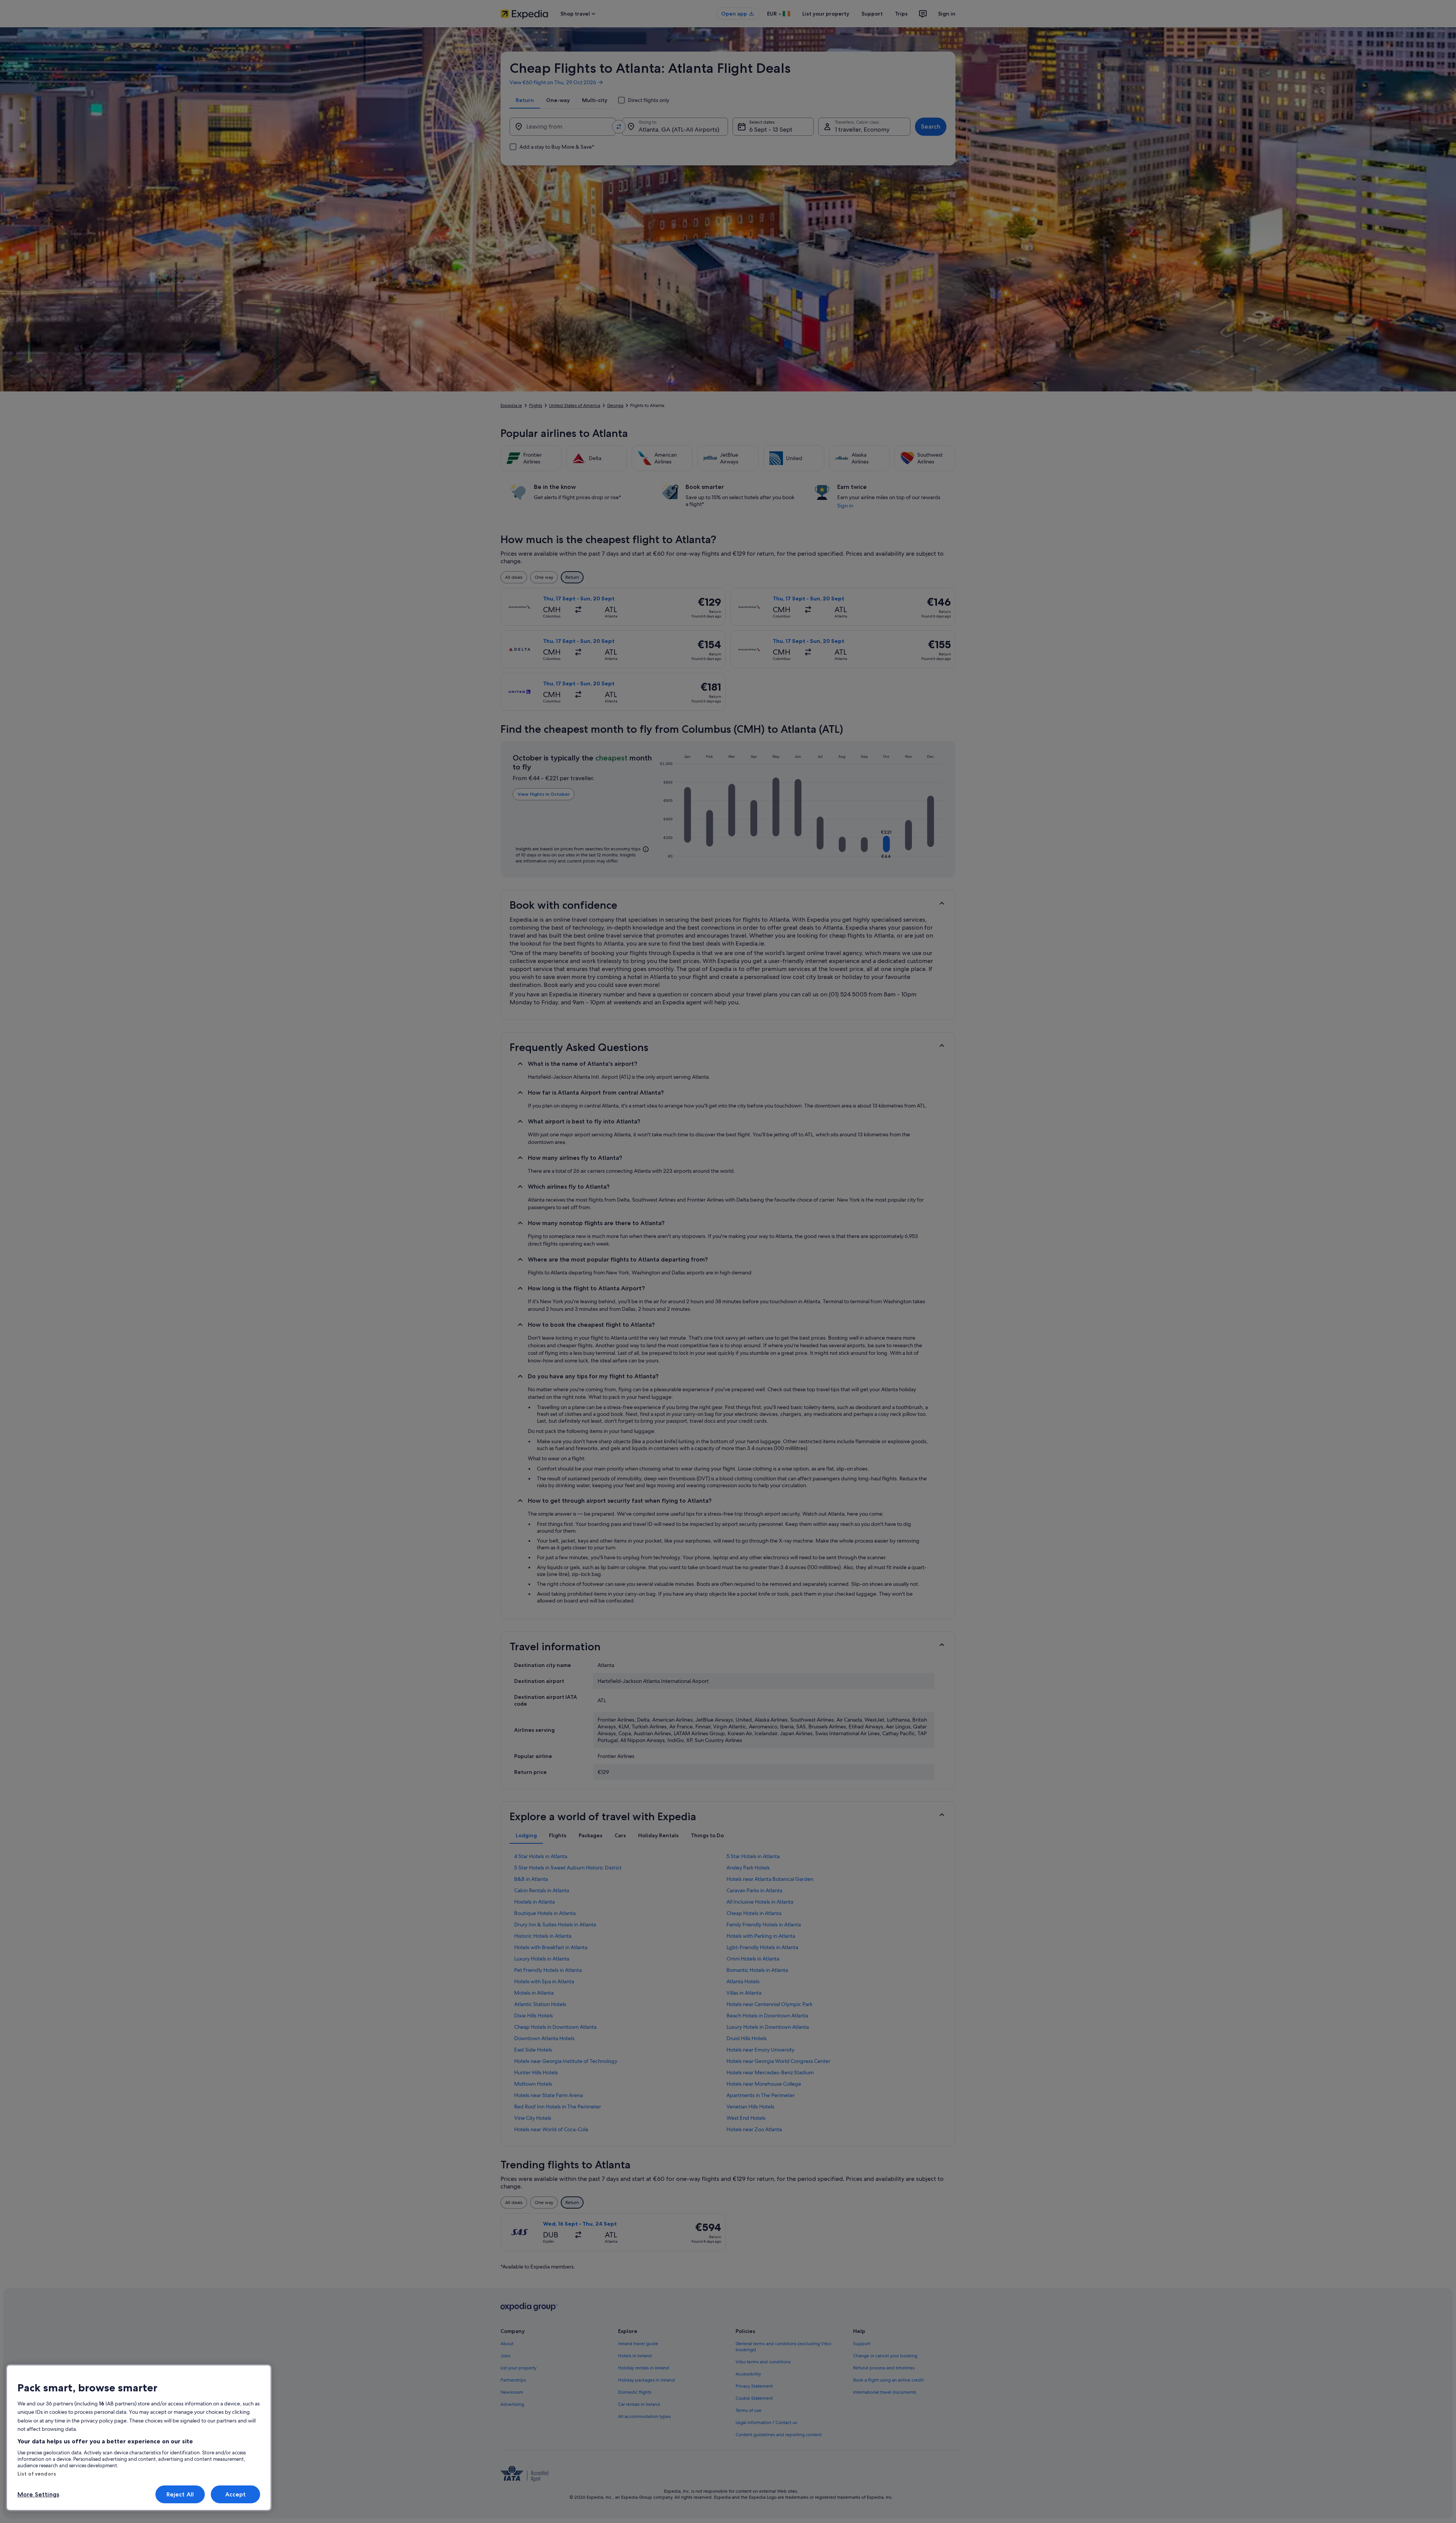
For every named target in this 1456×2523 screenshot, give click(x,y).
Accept (236, 2494)
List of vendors (37, 2474)
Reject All (180, 2494)
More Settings (38, 2494)
